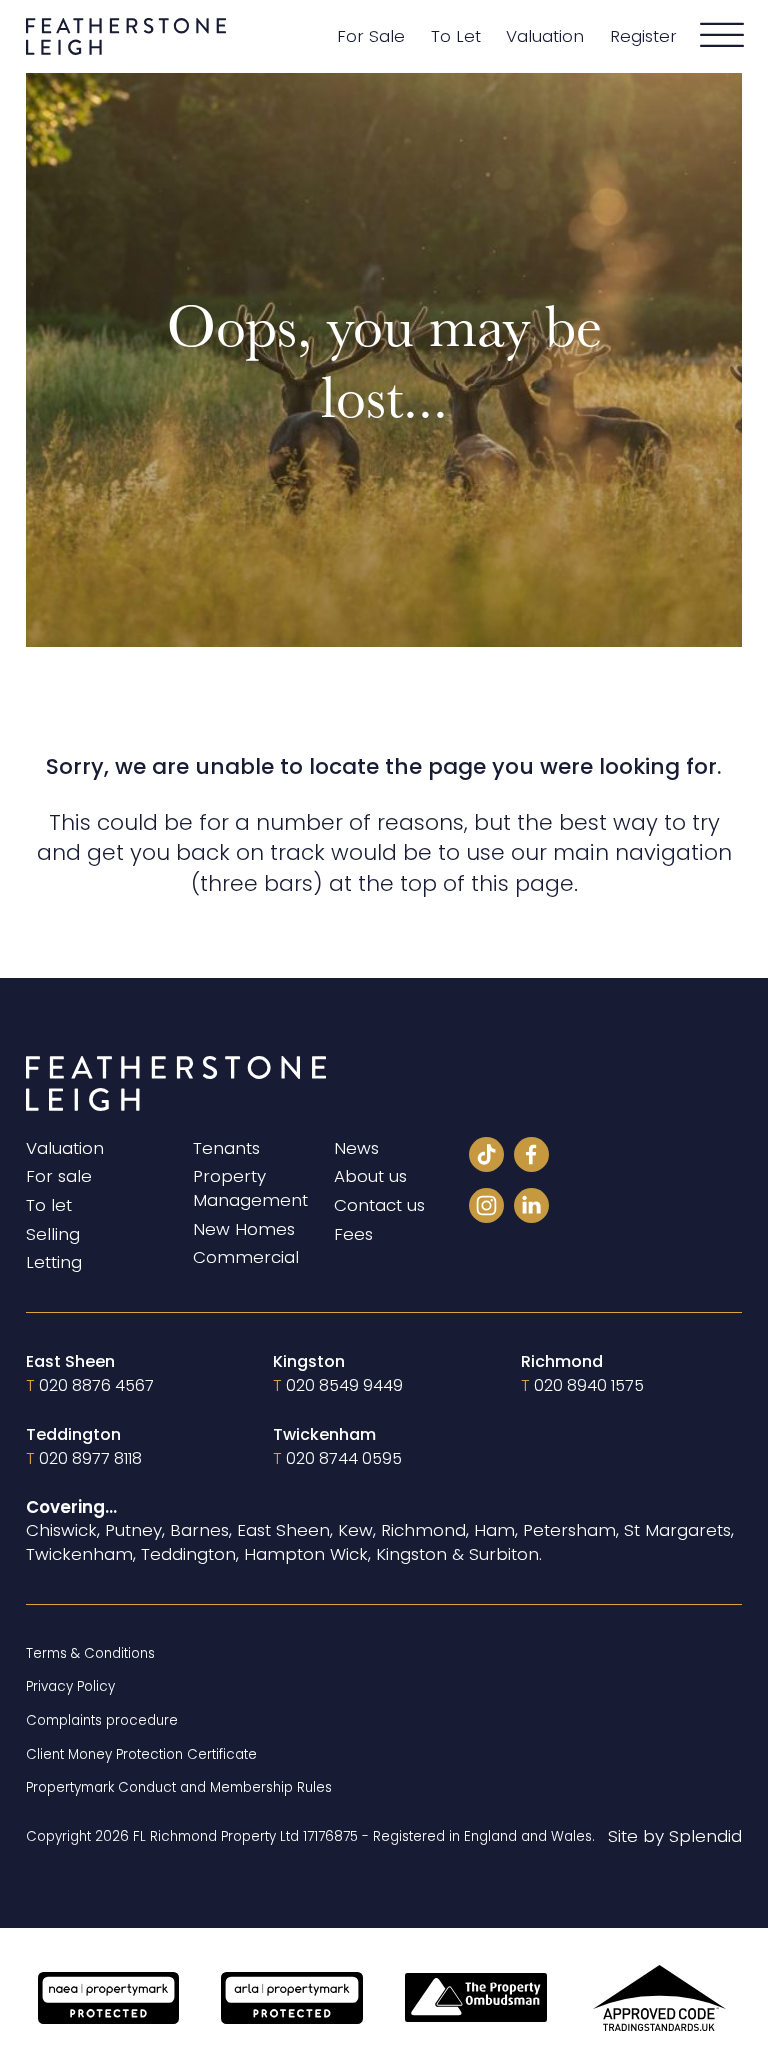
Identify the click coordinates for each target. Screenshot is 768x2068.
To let (49, 1205)
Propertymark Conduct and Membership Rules (179, 1787)
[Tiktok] (486, 1158)
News (356, 1148)
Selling (53, 1234)
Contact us (379, 1205)
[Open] (722, 36)
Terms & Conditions (90, 1653)
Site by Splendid (675, 1836)
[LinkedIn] (531, 1209)
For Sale (371, 36)
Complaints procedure (102, 1720)
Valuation (545, 36)
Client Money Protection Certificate (141, 1754)
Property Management (250, 1188)
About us (370, 1176)
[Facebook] (531, 1158)
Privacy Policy (70, 1686)
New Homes (244, 1229)
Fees (353, 1234)
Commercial (246, 1257)
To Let (456, 36)
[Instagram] (486, 1209)
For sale (59, 1176)
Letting (54, 1262)
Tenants (226, 1148)
